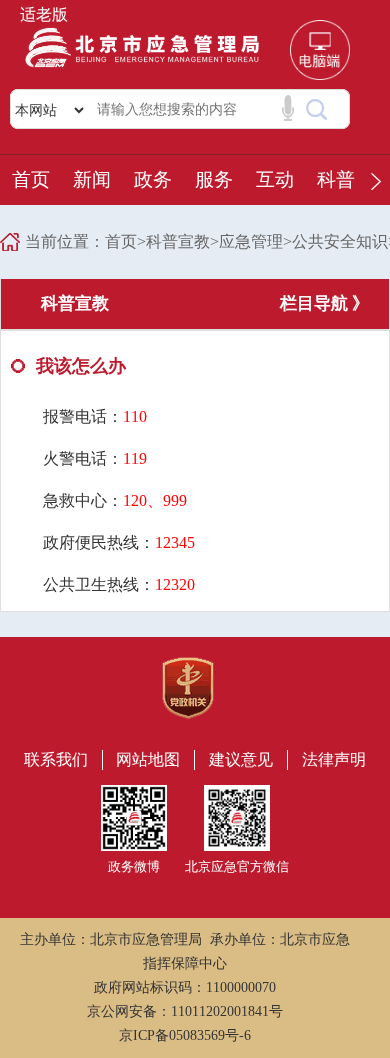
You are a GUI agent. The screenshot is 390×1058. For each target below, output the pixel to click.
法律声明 (334, 759)
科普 (336, 179)
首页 (31, 179)
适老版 (44, 14)
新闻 (92, 179)
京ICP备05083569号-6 (185, 1035)
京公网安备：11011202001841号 (185, 1011)
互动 (275, 179)
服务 (214, 179)
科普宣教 (178, 241)
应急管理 (251, 241)
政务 (153, 179)
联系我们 (56, 759)
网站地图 (148, 759)
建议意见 (241, 759)
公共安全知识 (340, 241)
